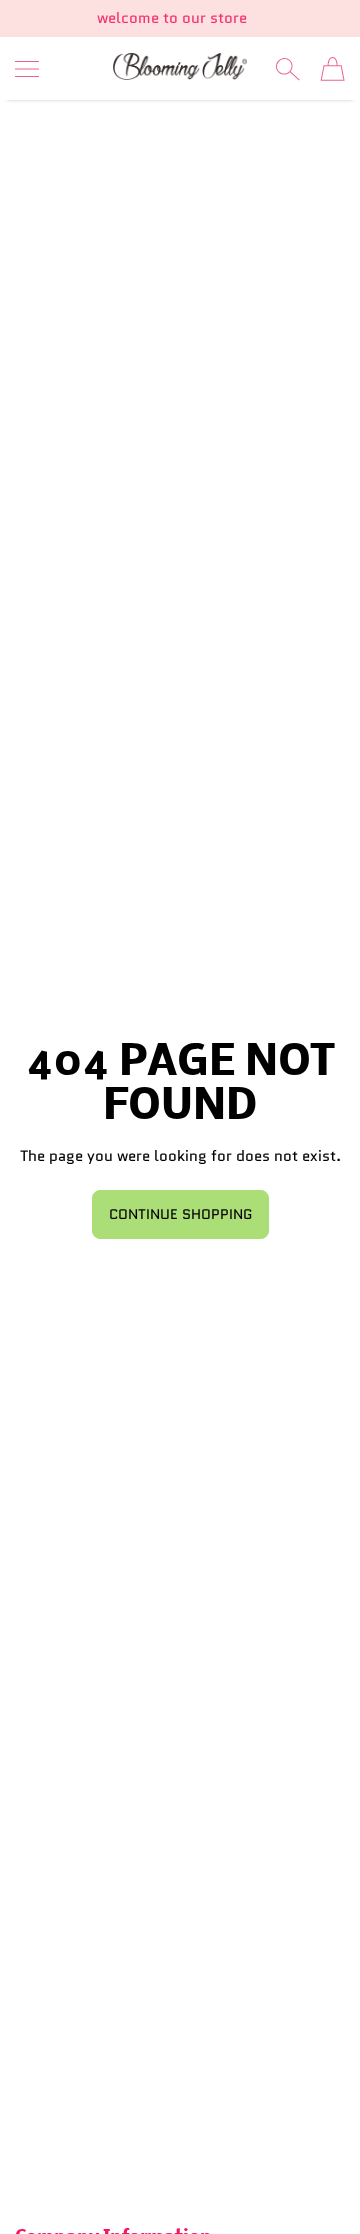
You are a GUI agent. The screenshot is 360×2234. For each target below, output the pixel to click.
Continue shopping (180, 1214)
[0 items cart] (332, 69)
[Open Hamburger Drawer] (27, 69)
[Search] (287, 69)
